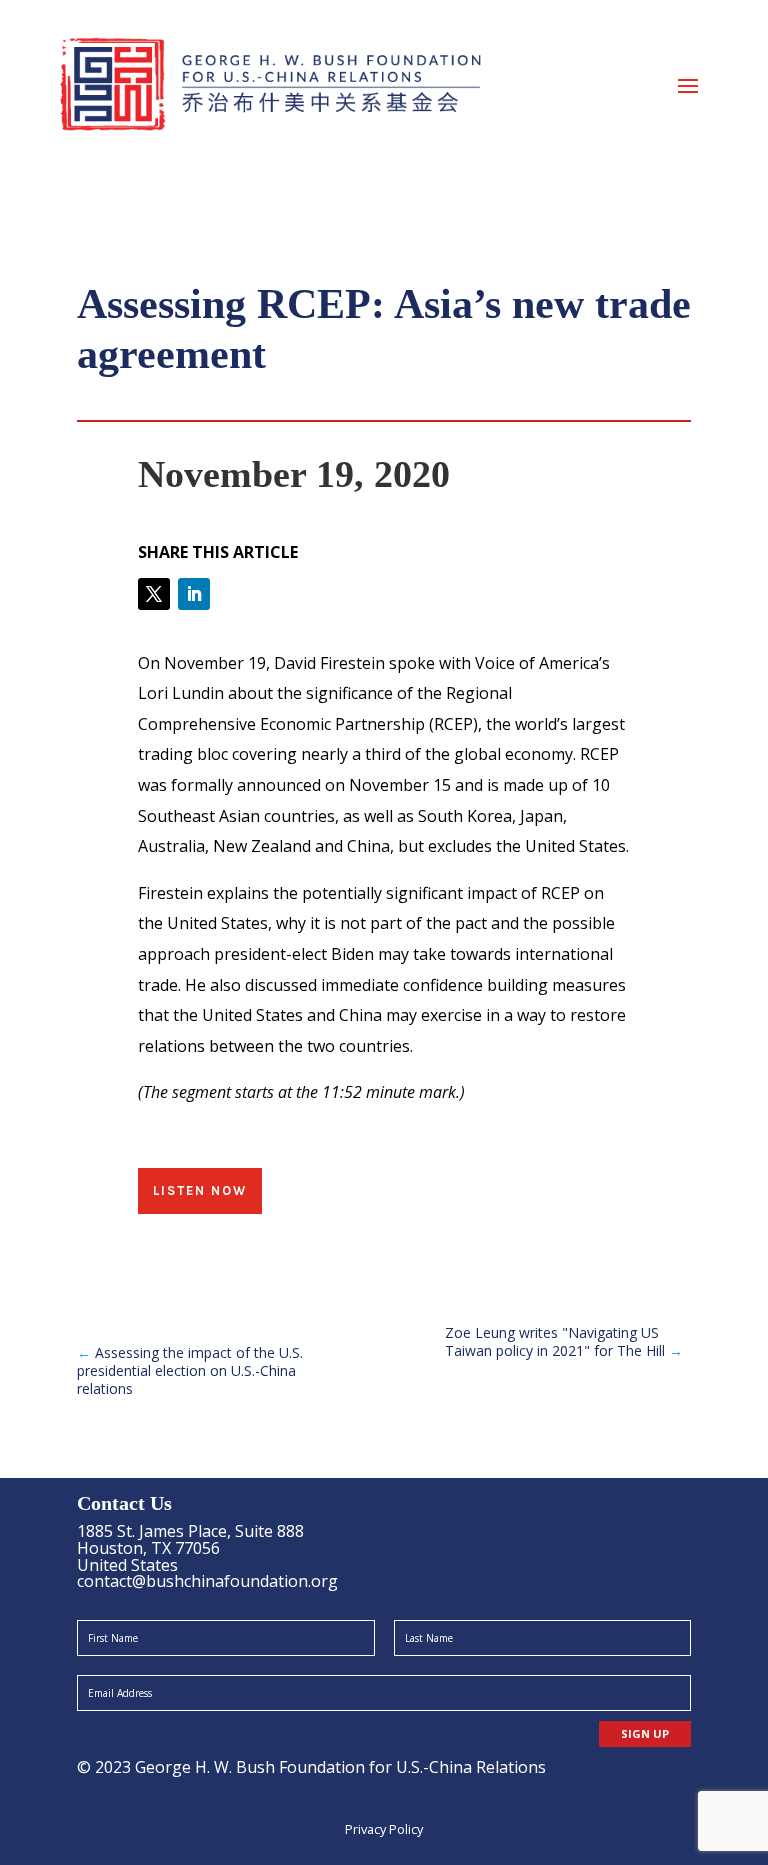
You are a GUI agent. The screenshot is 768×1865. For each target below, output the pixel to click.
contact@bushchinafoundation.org (207, 1581)
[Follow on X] (154, 594)
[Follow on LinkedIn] (194, 594)
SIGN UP (645, 1733)
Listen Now (200, 1190)
